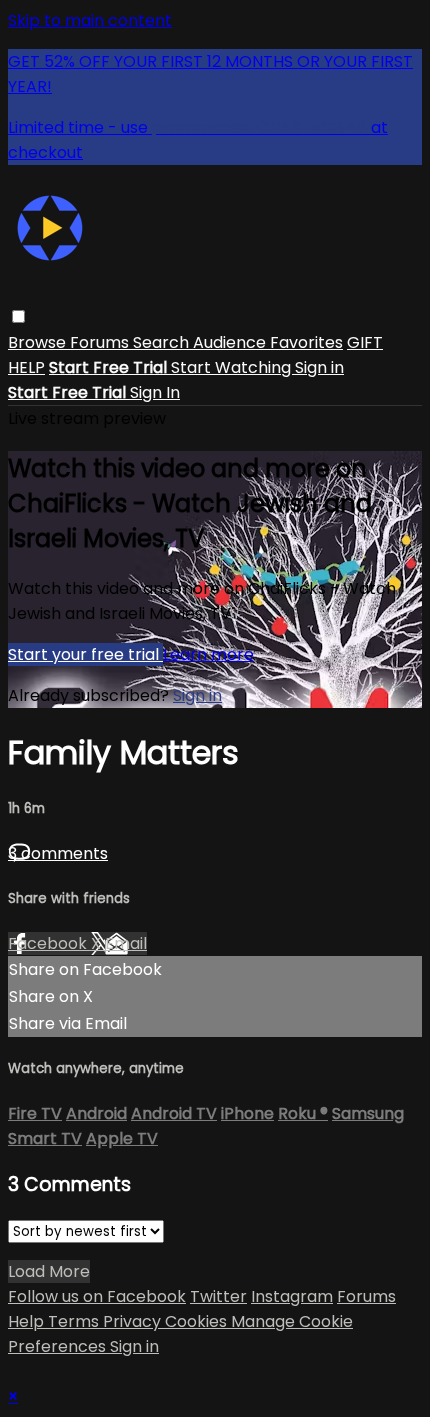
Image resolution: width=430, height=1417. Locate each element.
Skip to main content (90, 20)
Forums (101, 342)
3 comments (58, 853)
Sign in (319, 367)
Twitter (218, 1296)
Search (163, 342)
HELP (26, 367)
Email (126, 943)
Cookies (198, 1321)
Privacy (134, 1321)
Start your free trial (85, 654)
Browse (39, 342)
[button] (18, 316)
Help (28, 1321)
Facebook (49, 943)
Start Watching (233, 367)
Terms (75, 1321)
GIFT (365, 342)
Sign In (155, 392)
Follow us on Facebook (97, 1296)
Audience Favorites (268, 342)
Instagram (292, 1296)
